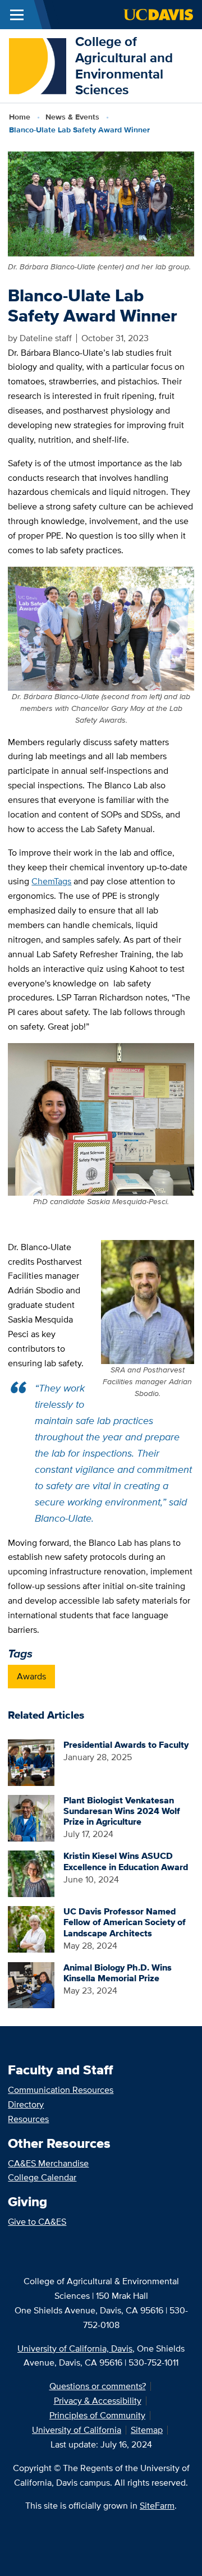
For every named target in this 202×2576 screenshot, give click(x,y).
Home (20, 117)
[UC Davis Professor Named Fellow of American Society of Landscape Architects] (31, 1928)
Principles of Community (97, 2415)
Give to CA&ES (37, 2222)
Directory (26, 2104)
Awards (31, 1676)
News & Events (72, 117)
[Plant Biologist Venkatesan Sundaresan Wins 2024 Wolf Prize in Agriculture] (31, 1817)
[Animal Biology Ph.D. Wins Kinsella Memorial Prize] (31, 1984)
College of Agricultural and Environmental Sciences (124, 65)
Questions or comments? (98, 2386)
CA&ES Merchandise (48, 2163)
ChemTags (51, 881)
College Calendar (42, 2177)
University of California (77, 2430)
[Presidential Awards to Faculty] (31, 1762)
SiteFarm (157, 2506)
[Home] (38, 65)
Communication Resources (61, 2090)
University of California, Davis (75, 2348)
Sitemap (147, 2430)
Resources (28, 2119)
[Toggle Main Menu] (17, 15)
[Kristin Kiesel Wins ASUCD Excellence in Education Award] (31, 1873)
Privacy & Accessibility (98, 2401)
